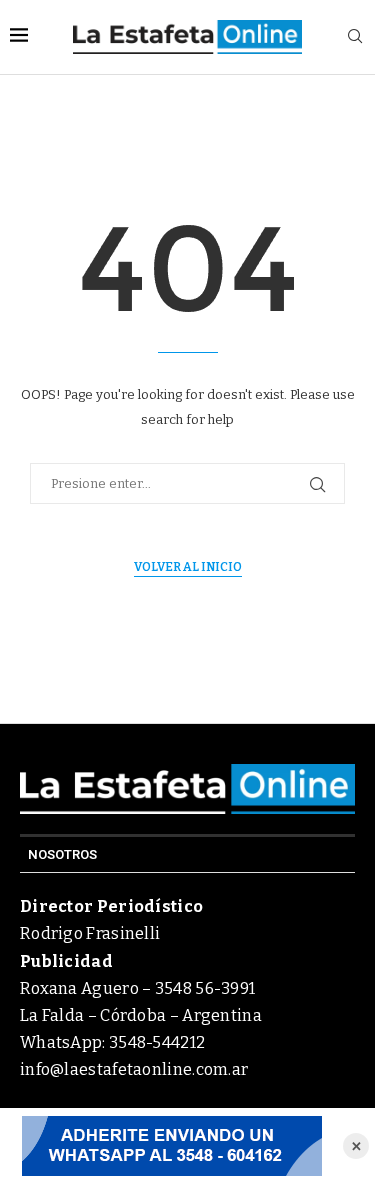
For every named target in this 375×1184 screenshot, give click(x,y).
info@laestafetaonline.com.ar (134, 1069)
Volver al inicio (188, 567)
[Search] (355, 37)
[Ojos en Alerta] (171, 1146)
